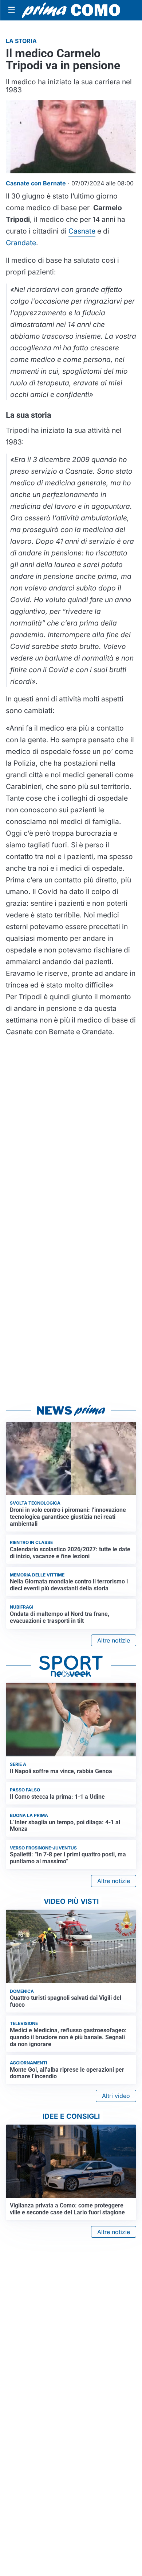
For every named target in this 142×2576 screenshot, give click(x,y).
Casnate (82, 231)
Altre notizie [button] (114, 1640)
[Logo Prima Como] (71, 10)
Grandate (21, 243)
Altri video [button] (116, 2096)
